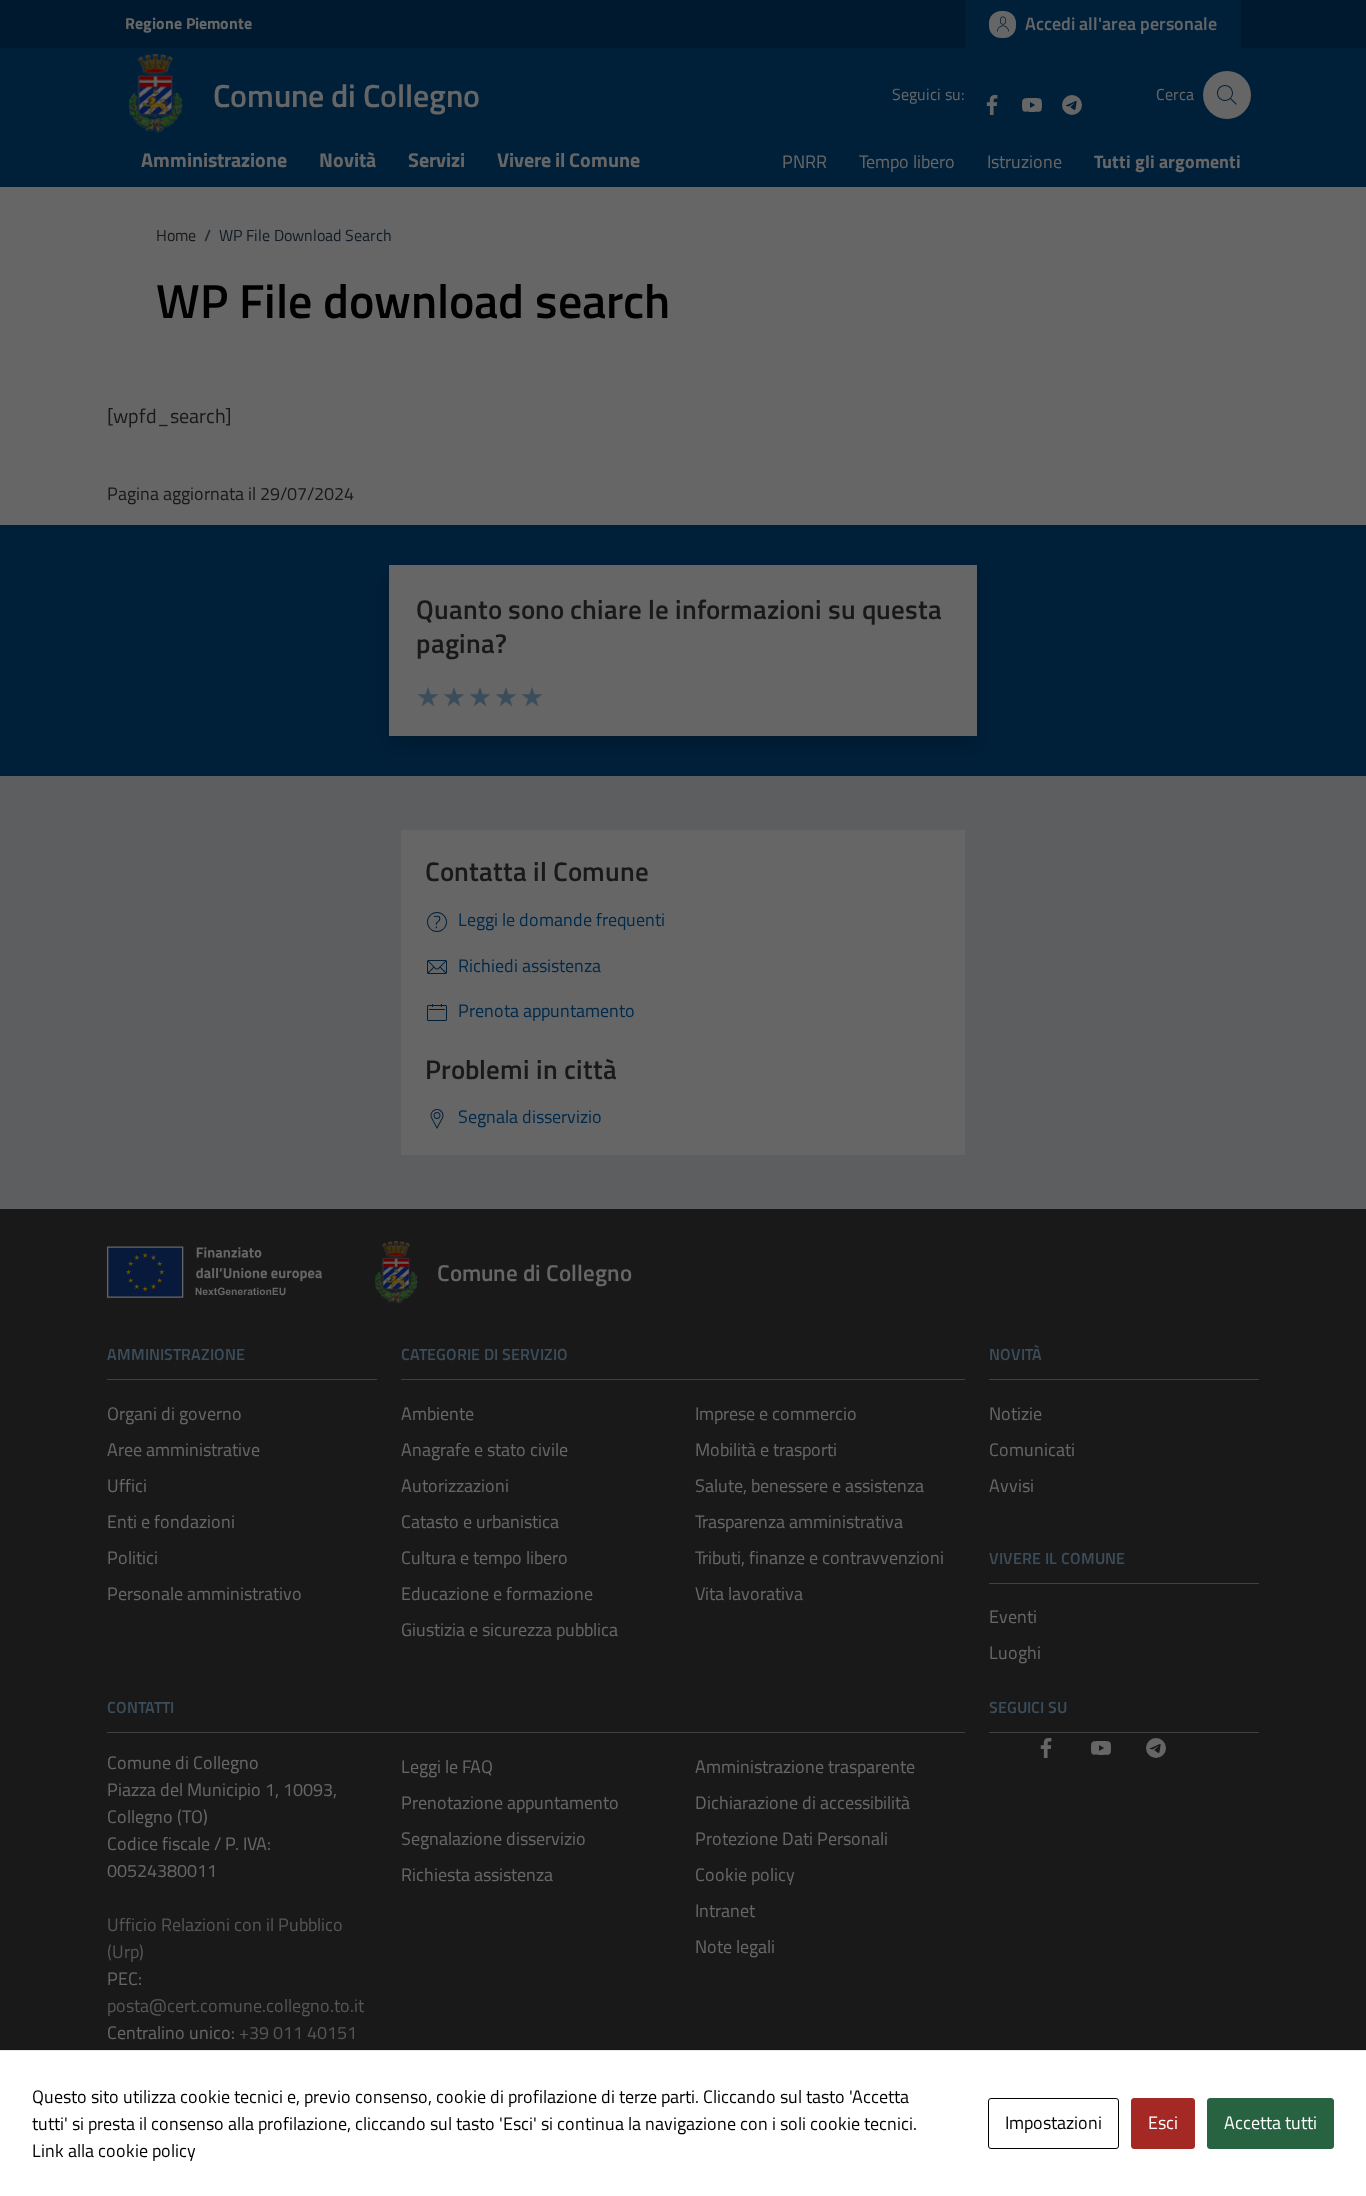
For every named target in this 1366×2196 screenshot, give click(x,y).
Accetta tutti (1270, 2122)
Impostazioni (1053, 2122)
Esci (1163, 2122)
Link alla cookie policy (114, 2150)
